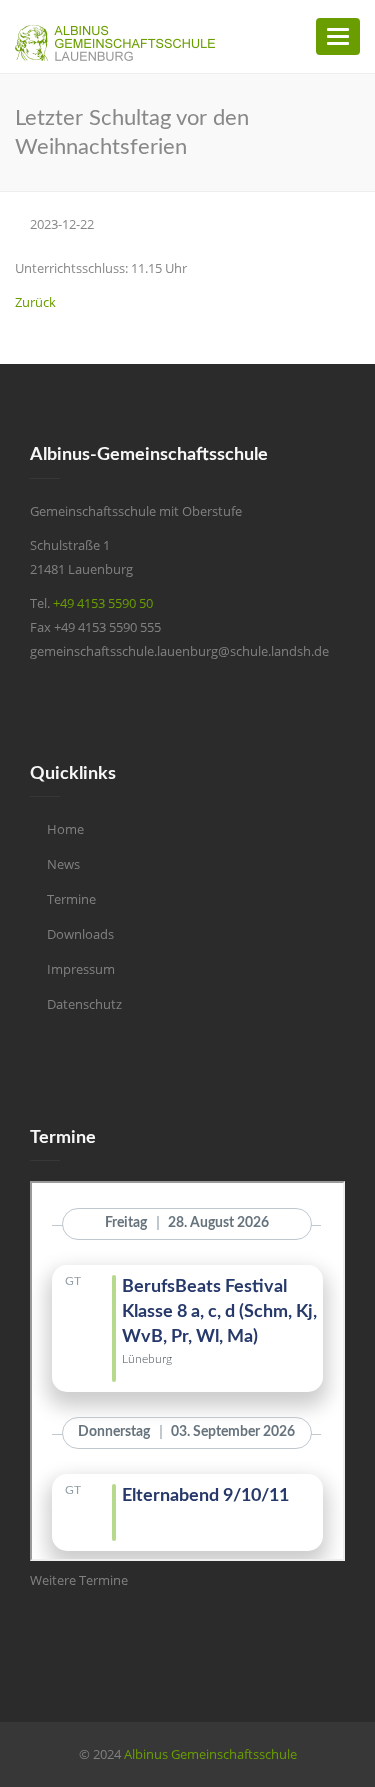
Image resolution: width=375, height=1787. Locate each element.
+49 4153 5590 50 (103, 603)
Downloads (80, 934)
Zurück (35, 302)
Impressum (81, 969)
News (63, 864)
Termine (71, 899)
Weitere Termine (79, 1580)
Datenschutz (84, 1004)
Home (65, 829)
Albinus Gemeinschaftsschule (210, 1754)
